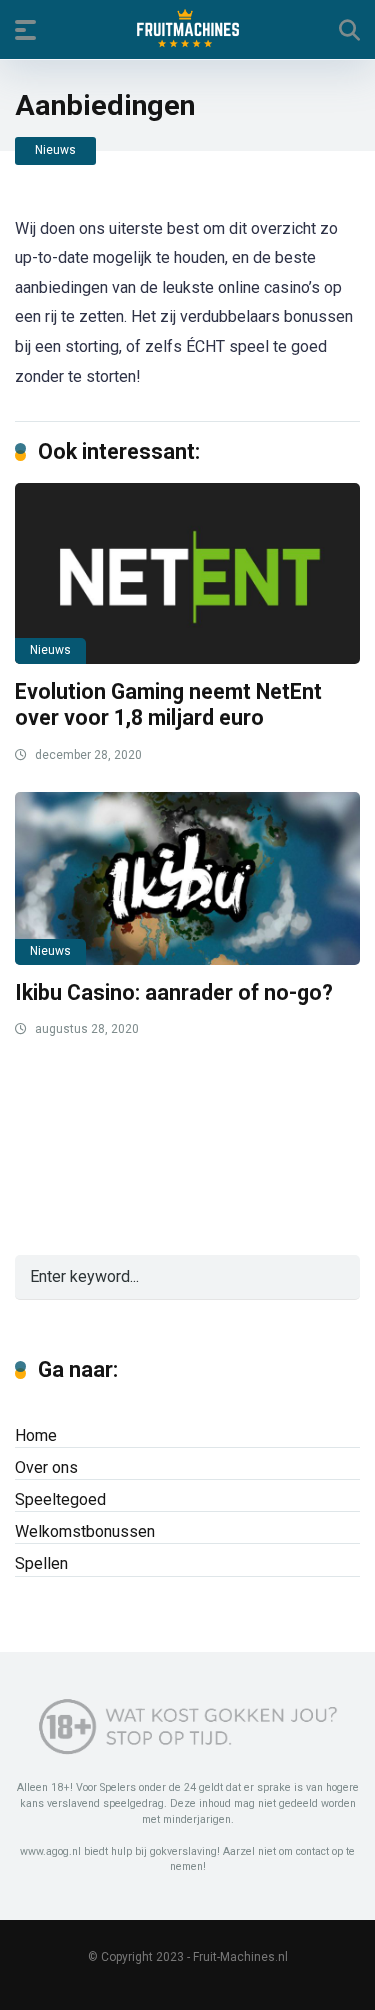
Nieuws (55, 150)
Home (36, 1435)
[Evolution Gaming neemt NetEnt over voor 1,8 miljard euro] (187, 573)
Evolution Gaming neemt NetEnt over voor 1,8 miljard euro (168, 705)
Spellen (41, 1563)
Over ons (46, 1467)
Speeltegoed (60, 1499)
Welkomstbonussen (85, 1531)
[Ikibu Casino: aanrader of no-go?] (187, 878)
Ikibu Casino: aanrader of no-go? (174, 992)
